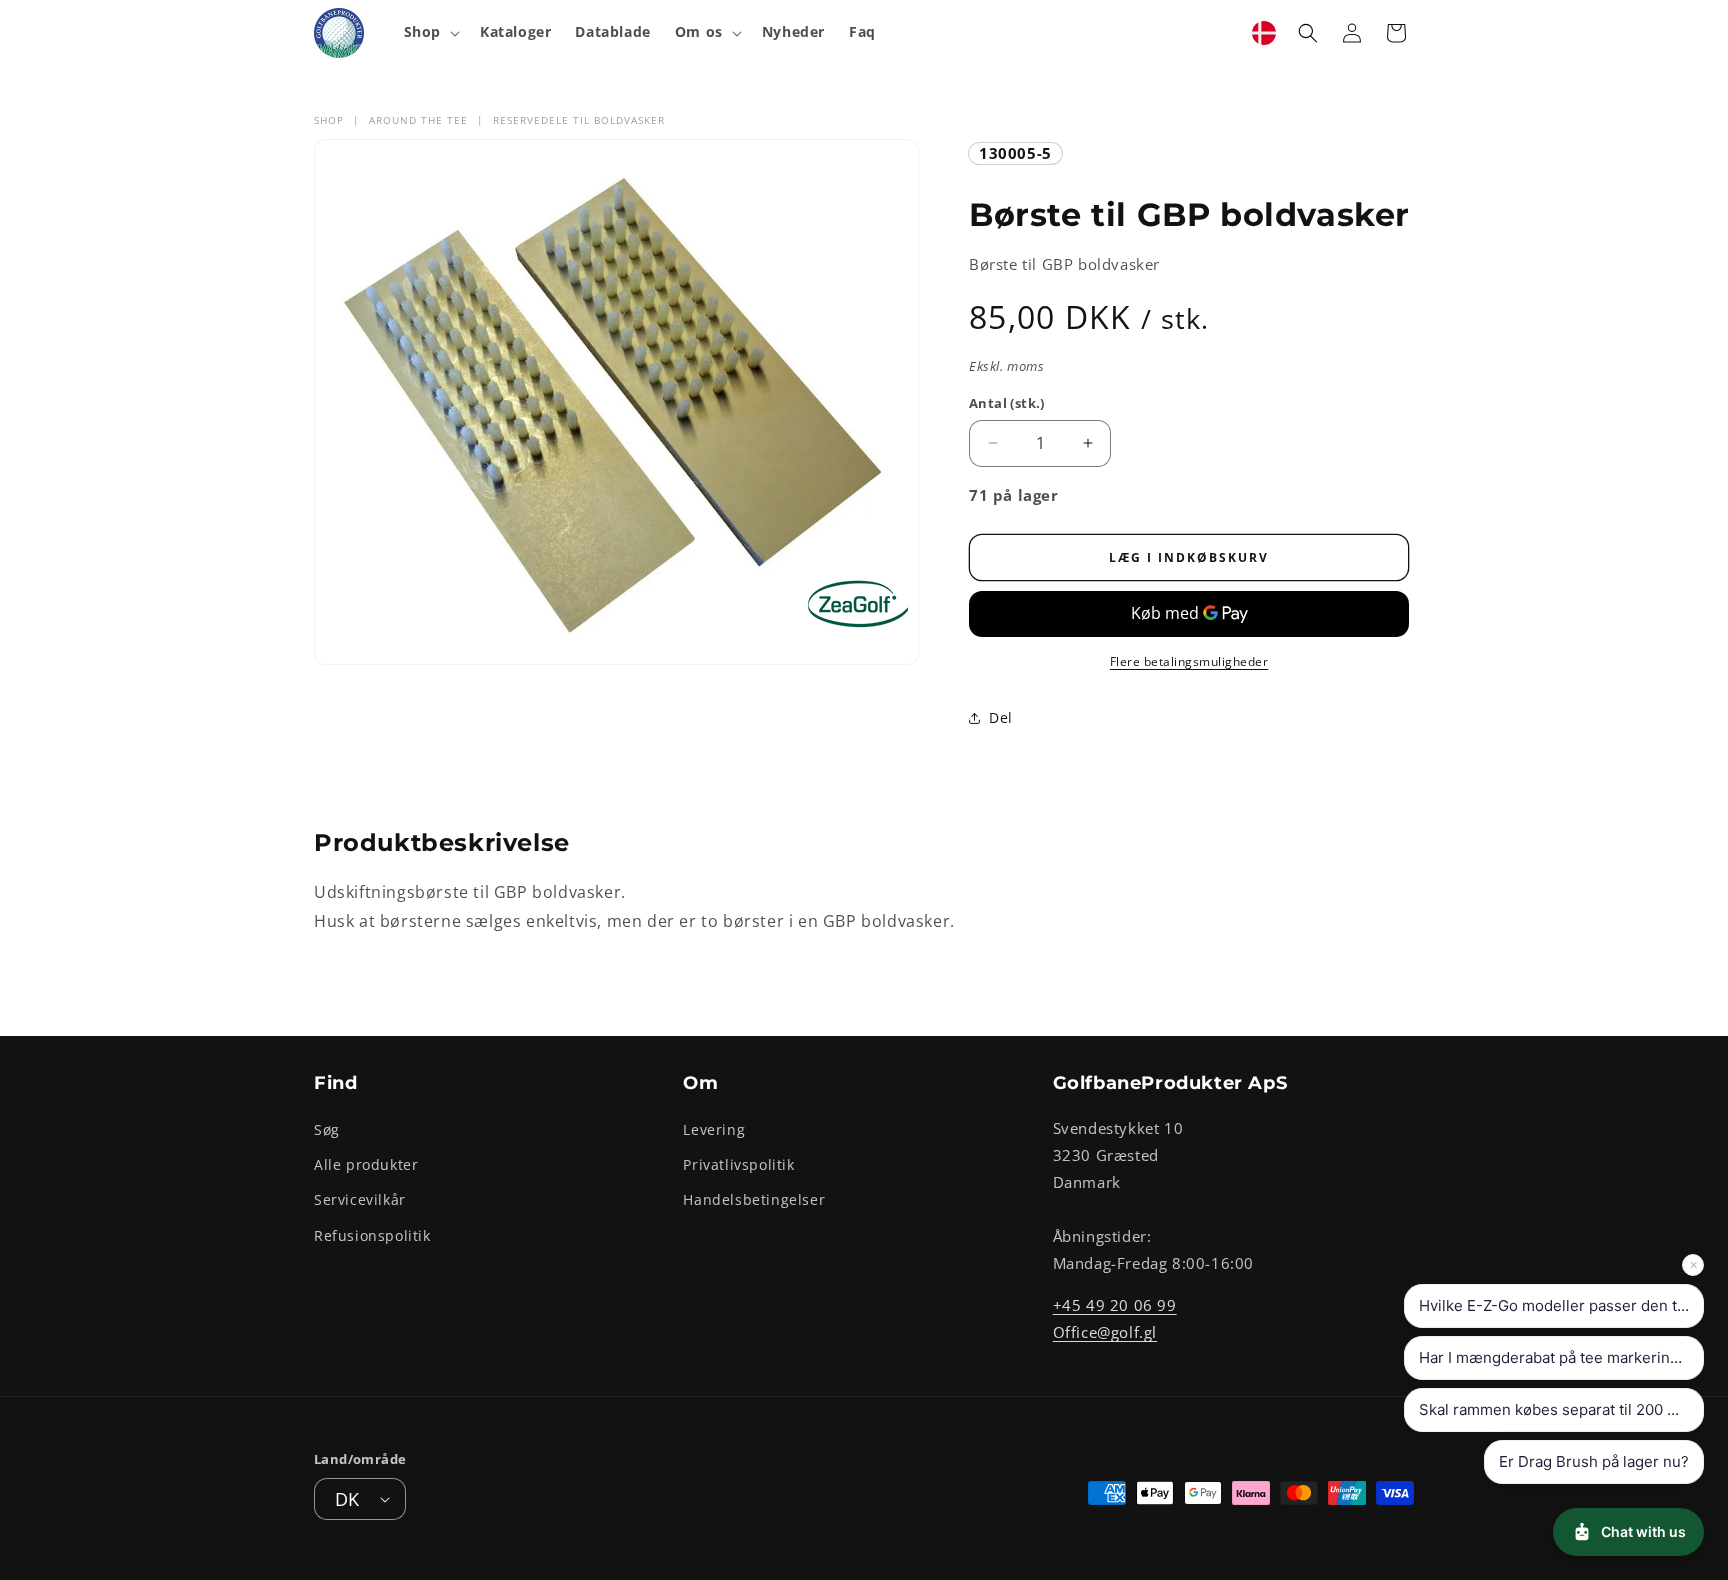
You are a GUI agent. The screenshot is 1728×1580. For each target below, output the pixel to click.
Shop (329, 120)
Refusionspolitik (372, 1235)
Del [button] (1001, 717)
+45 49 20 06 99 (1115, 1305)
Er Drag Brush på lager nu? (1594, 1461)
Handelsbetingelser (754, 1199)
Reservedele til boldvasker (579, 120)
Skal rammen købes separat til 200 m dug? (1561, 1409)
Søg (327, 1129)
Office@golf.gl (1105, 1332)
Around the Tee (418, 120)
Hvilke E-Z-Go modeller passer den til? (1556, 1305)
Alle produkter (366, 1164)
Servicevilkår (360, 1199)
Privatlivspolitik (738, 1164)
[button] (430, 32)
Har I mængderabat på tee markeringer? (1560, 1357)
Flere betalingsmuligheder (1189, 661)
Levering (714, 1129)
